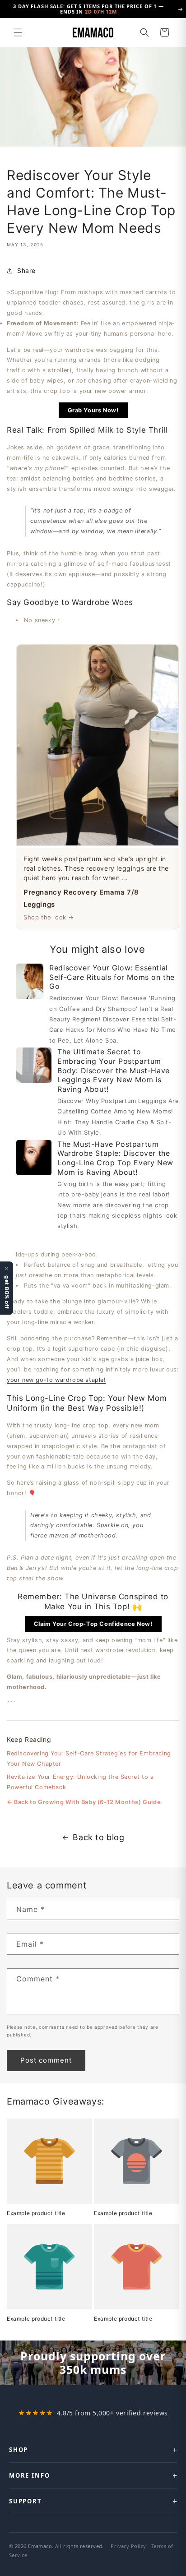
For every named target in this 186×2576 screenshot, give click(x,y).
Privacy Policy (128, 2546)
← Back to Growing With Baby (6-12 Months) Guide (84, 1802)
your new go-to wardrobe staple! (56, 1380)
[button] (18, 32)
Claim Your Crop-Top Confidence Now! (93, 1624)
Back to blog (98, 1837)
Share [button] (26, 270)
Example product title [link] (36, 2213)
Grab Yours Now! (93, 410)
